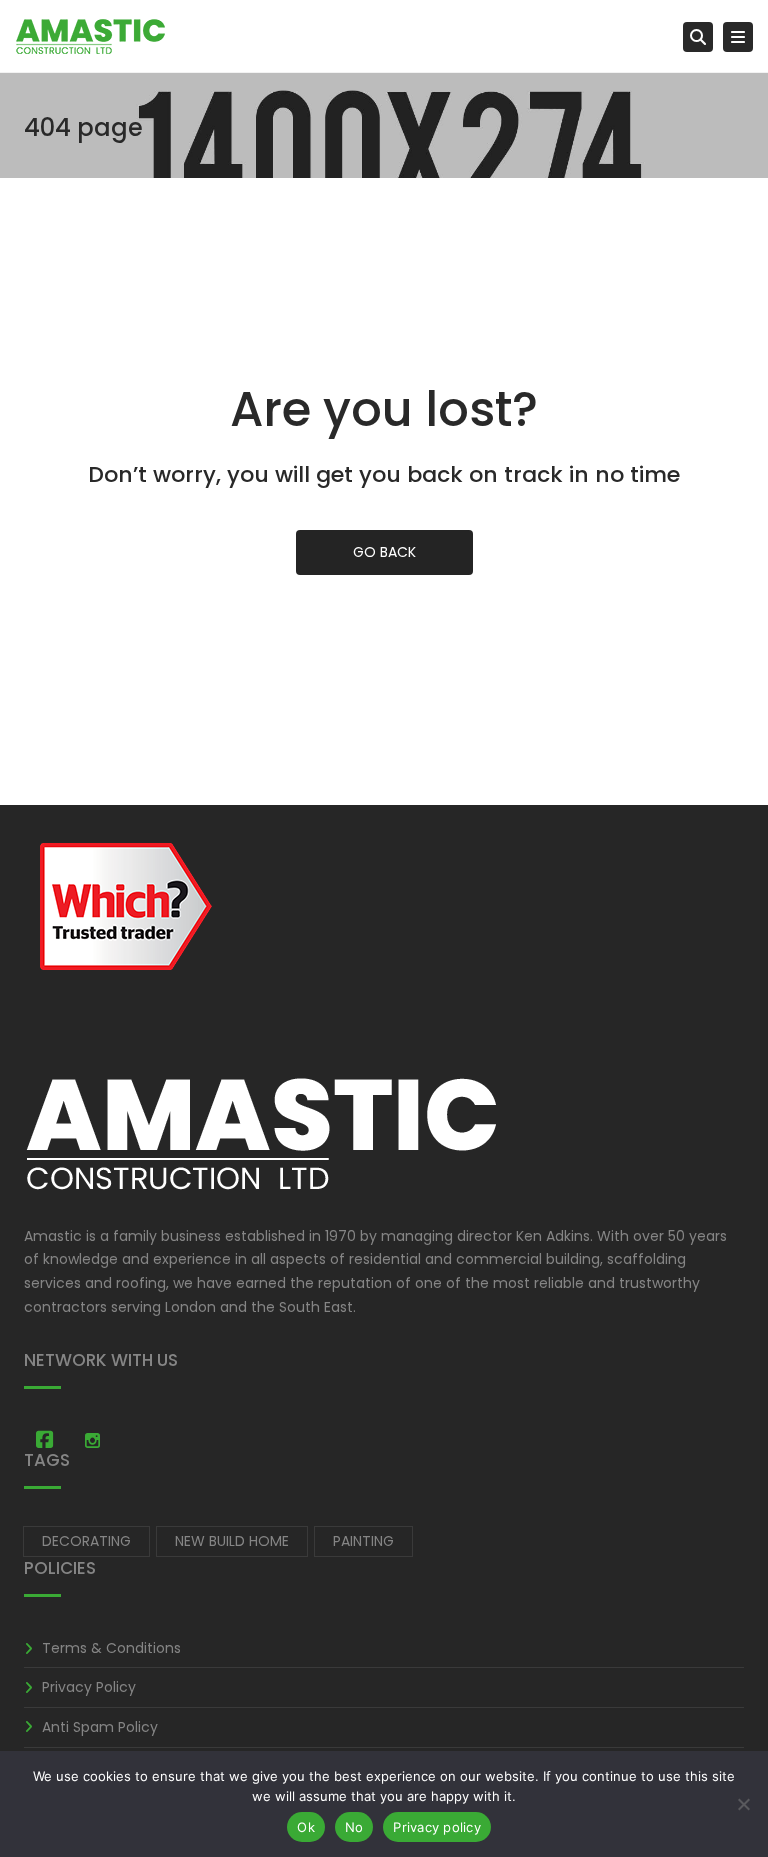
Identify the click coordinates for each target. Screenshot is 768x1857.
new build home (232, 1541)
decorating (86, 1541)
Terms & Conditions (111, 1648)
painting (363, 1541)
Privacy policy (437, 1827)
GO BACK (384, 552)
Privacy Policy (89, 1687)
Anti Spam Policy (100, 1727)
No (354, 1827)
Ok (306, 1827)
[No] (743, 1804)
